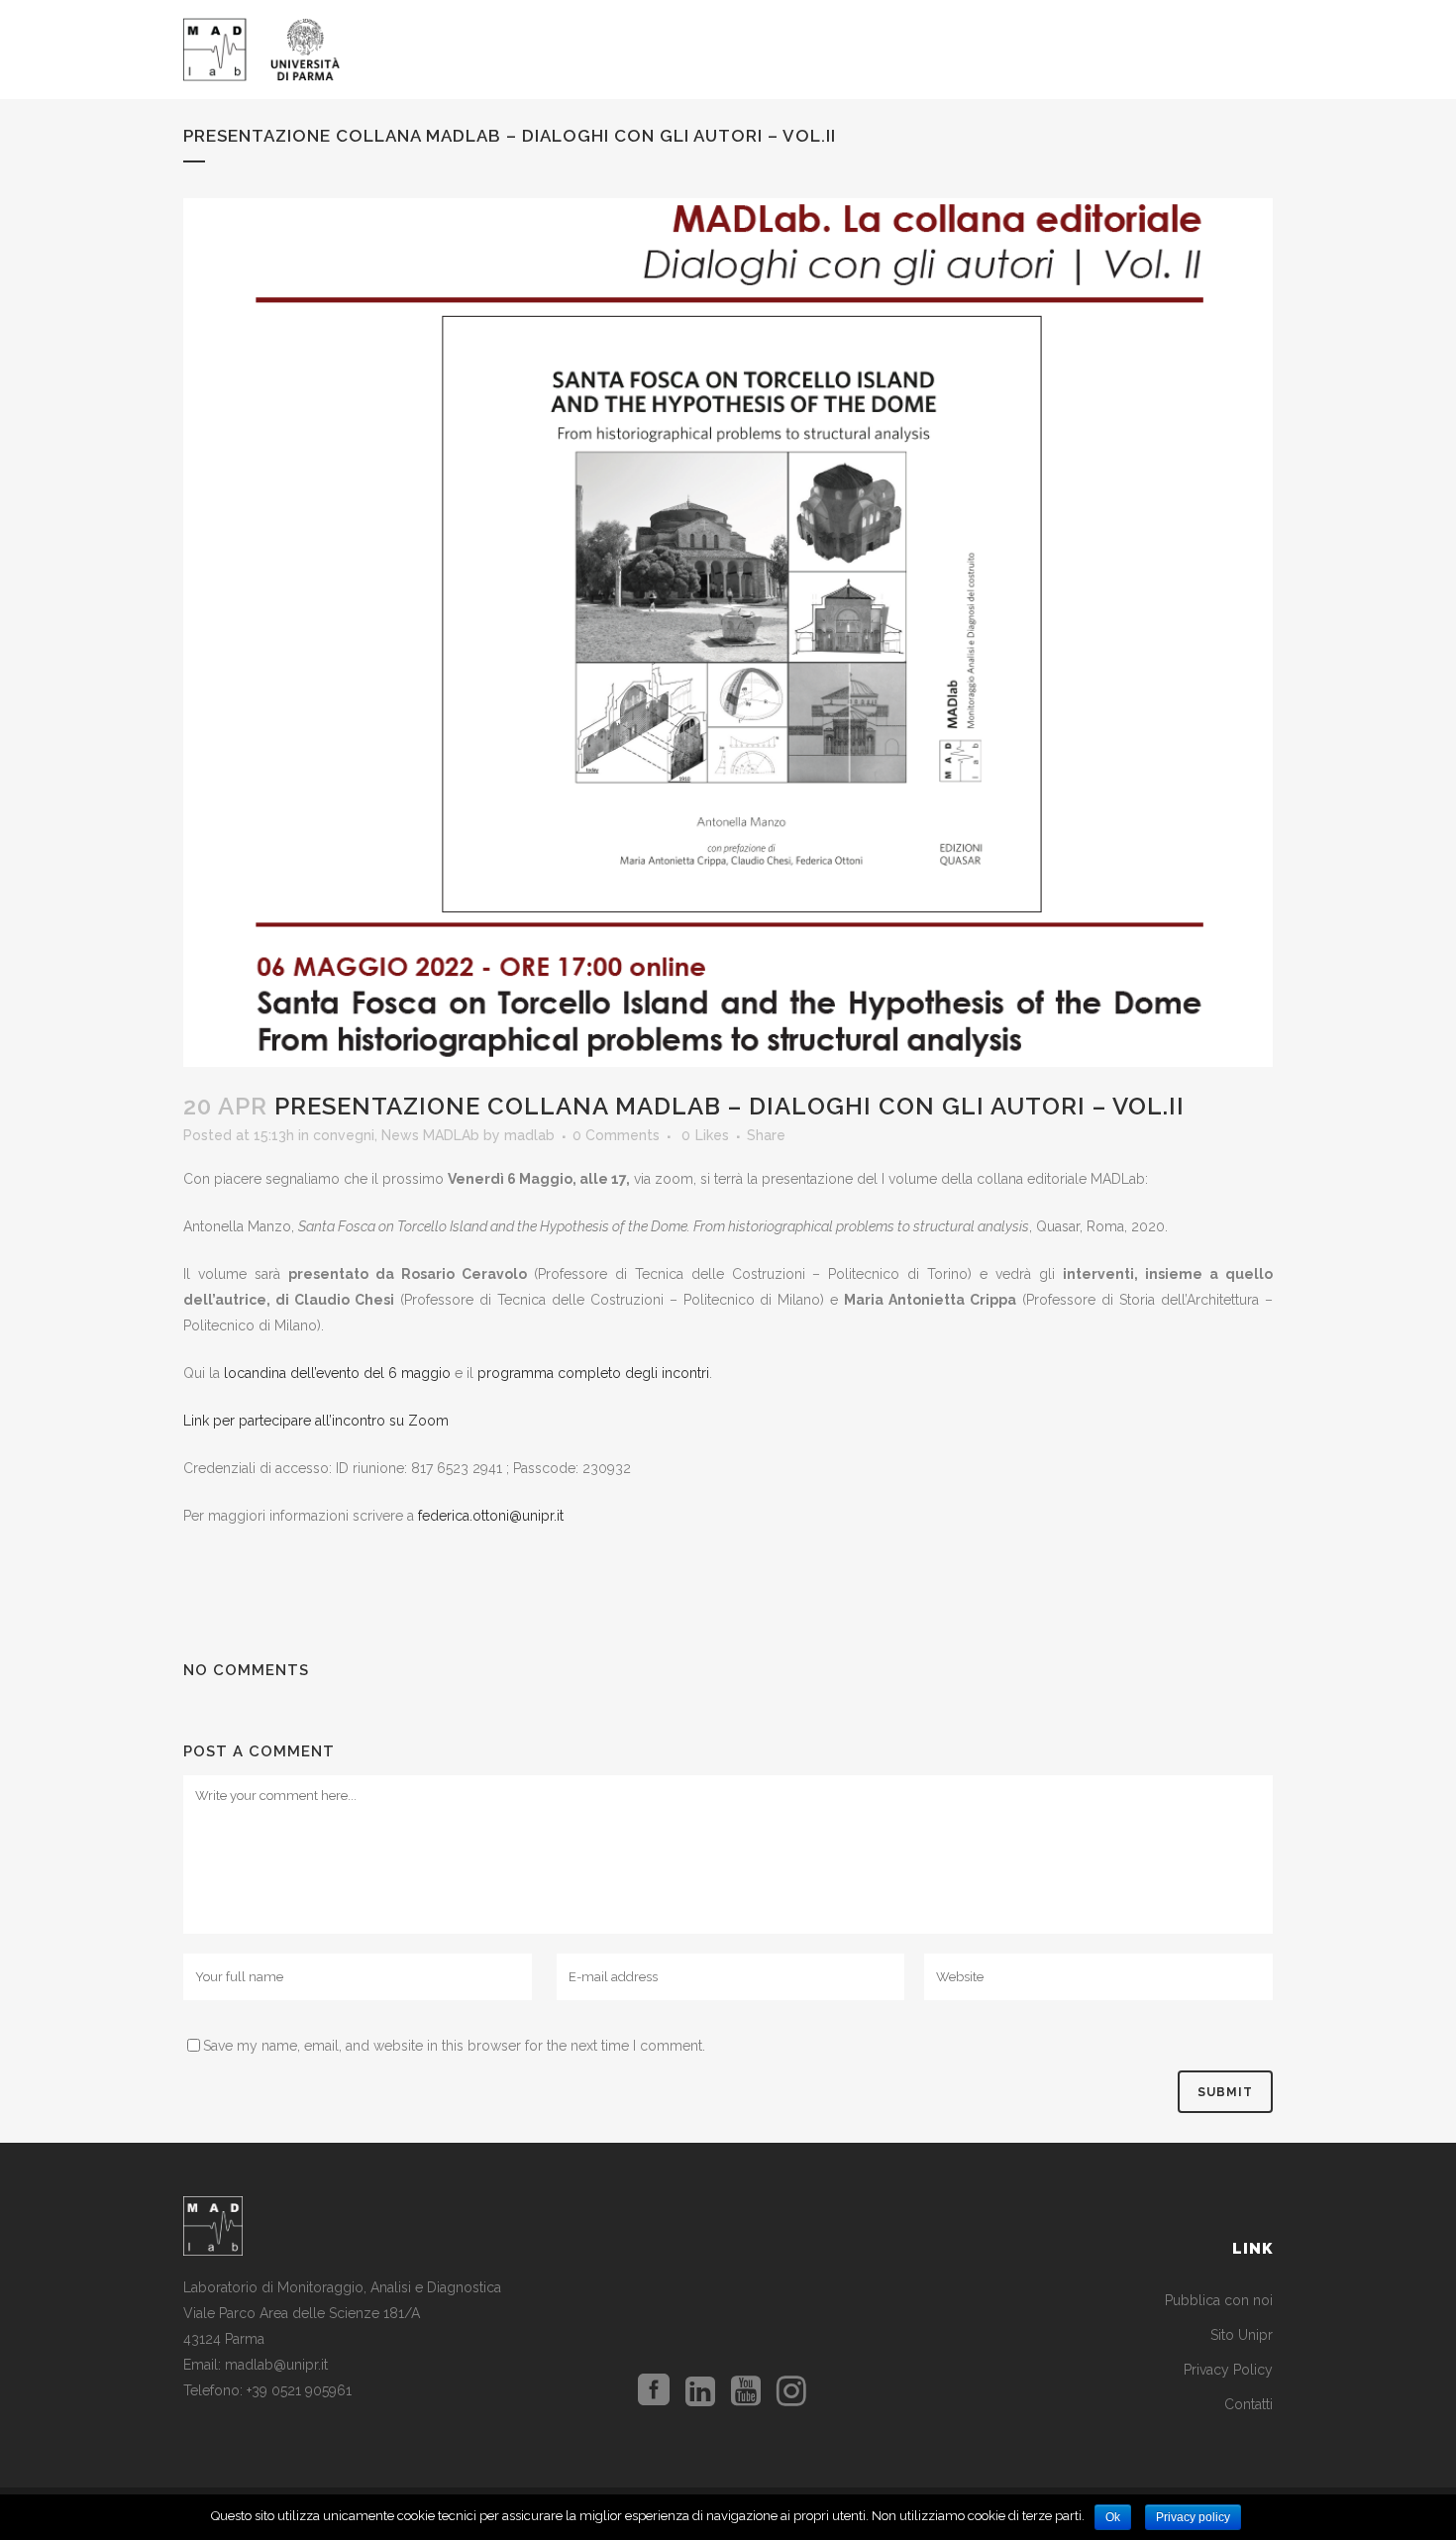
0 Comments (616, 1135)
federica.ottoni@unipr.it (491, 1516)
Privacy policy (1193, 2517)
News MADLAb (430, 1135)
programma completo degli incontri (593, 1373)
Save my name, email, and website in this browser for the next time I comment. (454, 2046)
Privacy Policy (1228, 2370)
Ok (1113, 2517)
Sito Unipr (1242, 2335)
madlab (529, 1135)
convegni (344, 1135)
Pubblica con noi (1219, 2300)
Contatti (1248, 2404)
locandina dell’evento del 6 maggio (337, 1373)
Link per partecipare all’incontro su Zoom (316, 1421)
